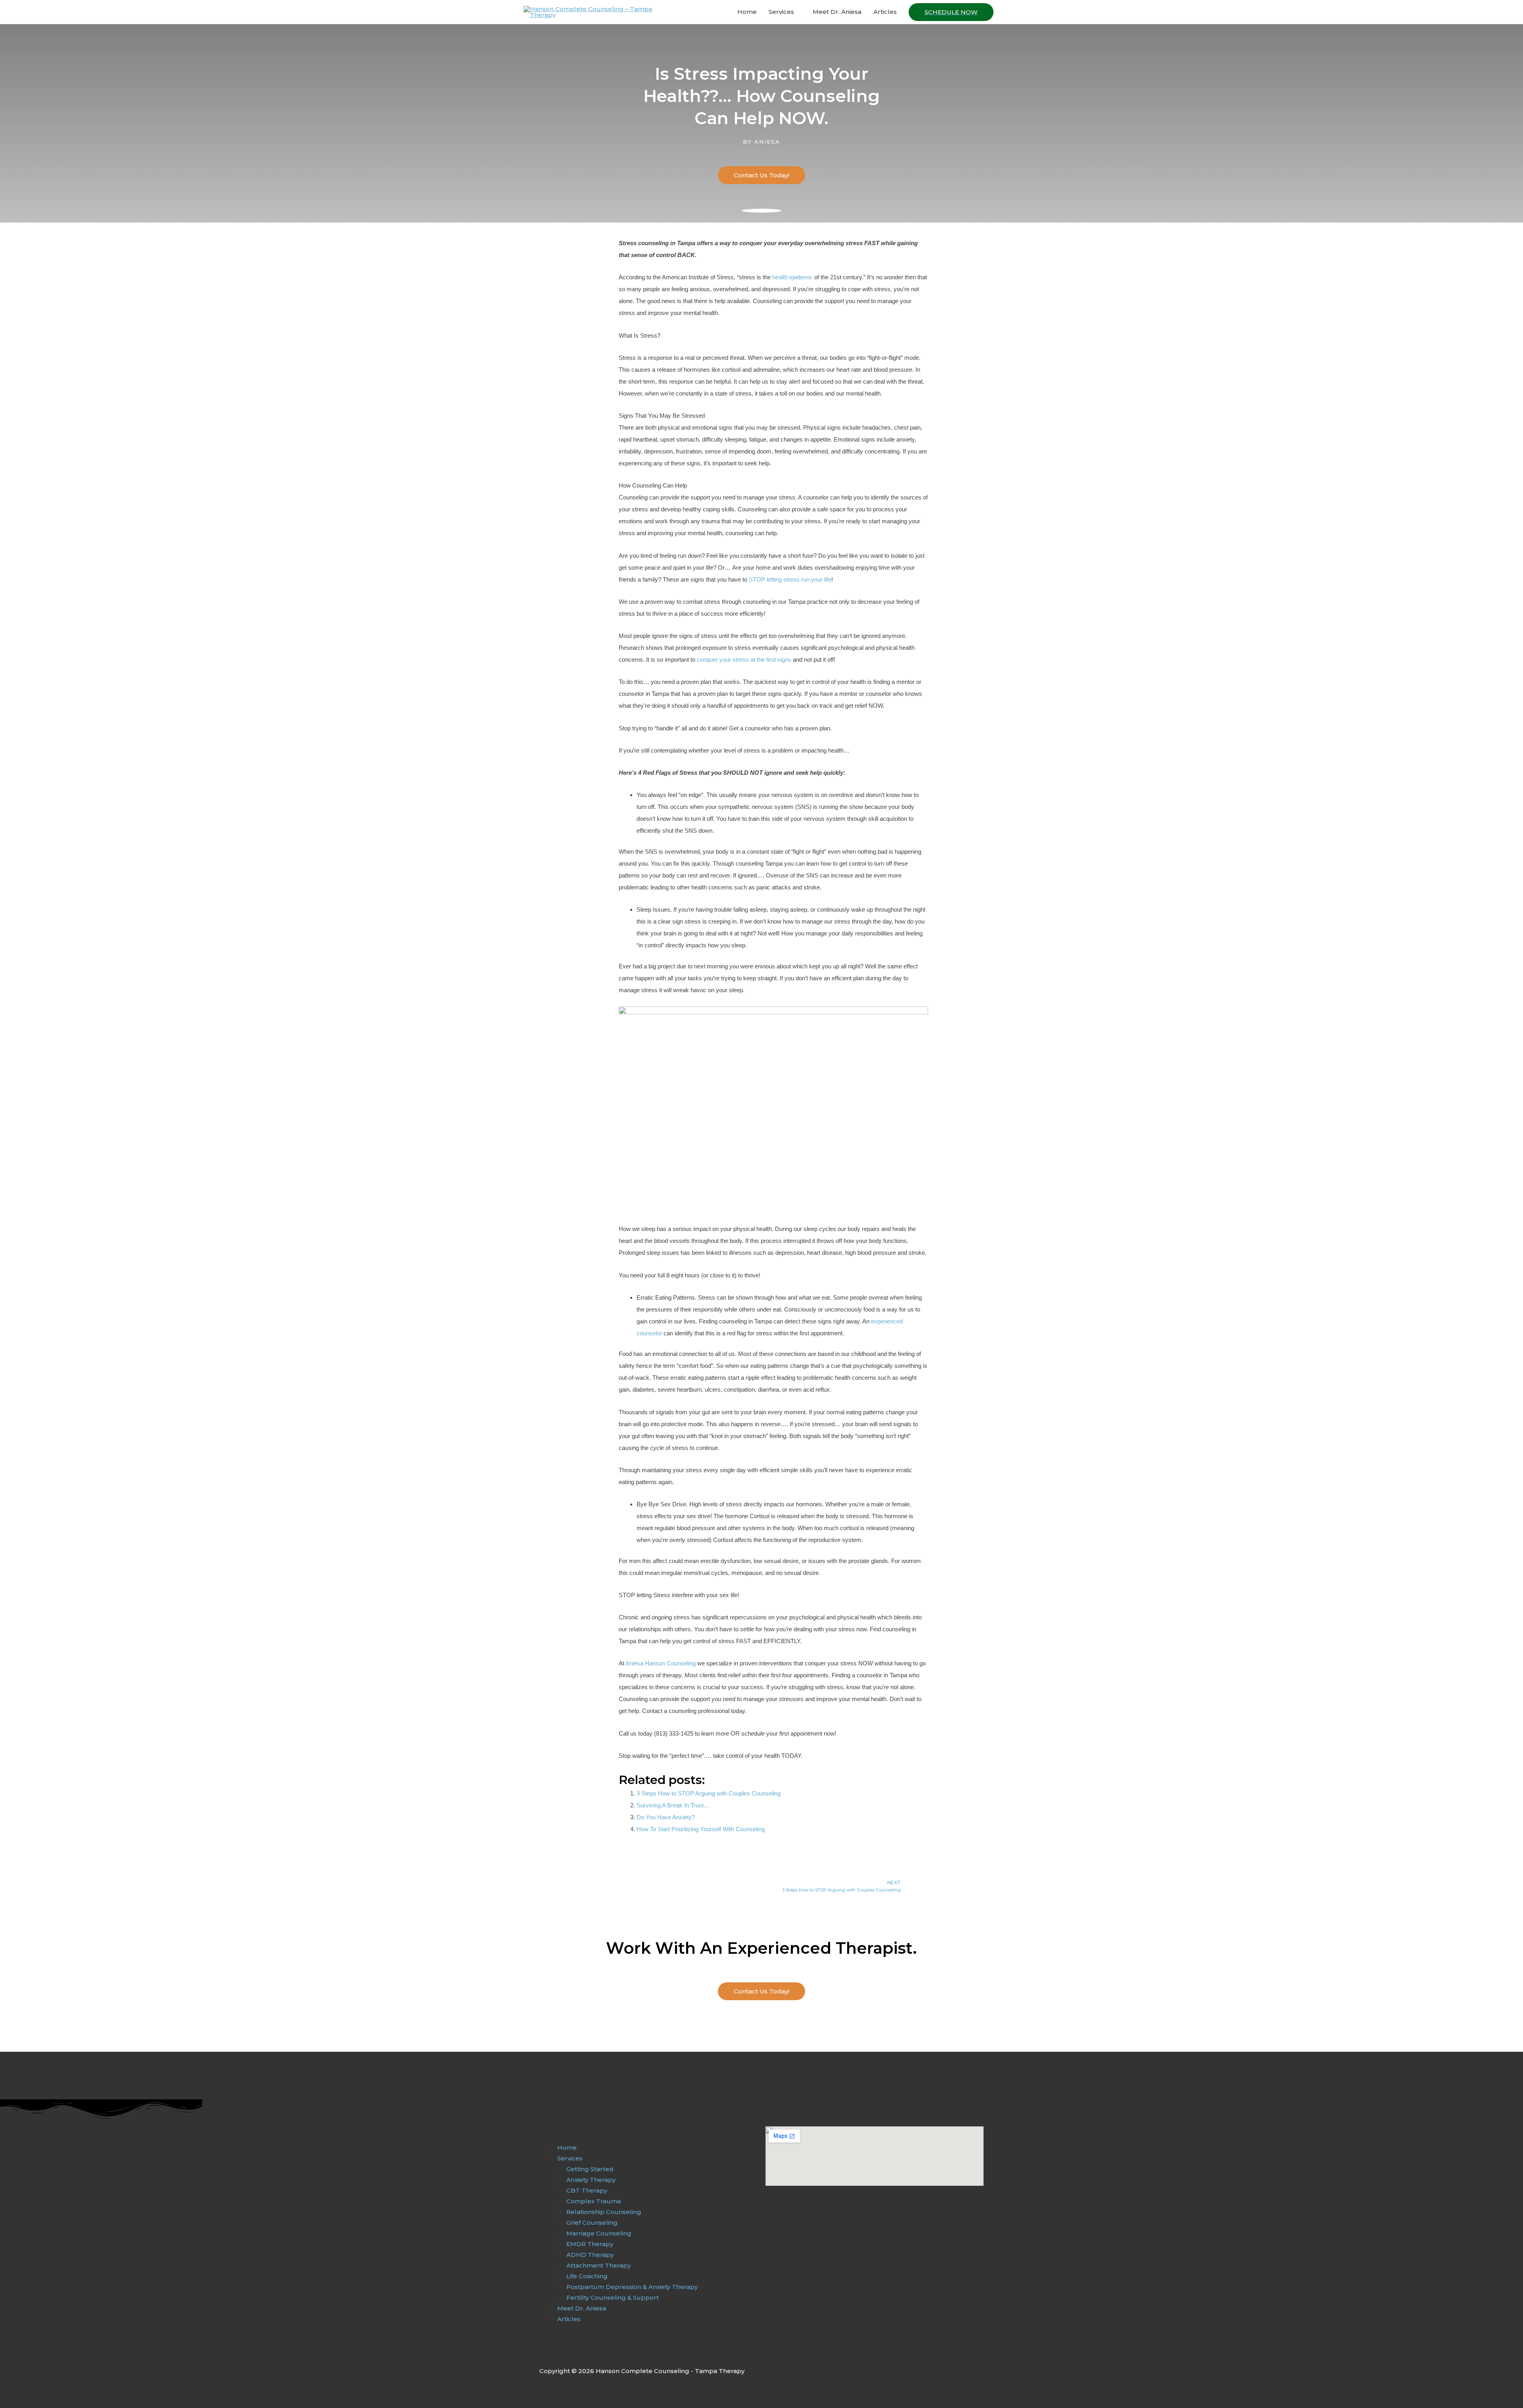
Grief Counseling (592, 2223)
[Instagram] (560, 2353)
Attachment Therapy (598, 2265)
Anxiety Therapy (591, 2180)
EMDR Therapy (590, 2244)
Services (781, 12)
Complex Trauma (594, 2201)
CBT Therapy (587, 2190)
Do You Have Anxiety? (666, 1817)
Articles (885, 12)
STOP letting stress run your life (790, 579)
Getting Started (590, 2169)
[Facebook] (544, 2353)
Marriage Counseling (599, 2233)
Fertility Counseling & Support (613, 2298)
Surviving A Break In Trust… (673, 1805)
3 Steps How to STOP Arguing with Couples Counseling (709, 1793)
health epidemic (792, 277)
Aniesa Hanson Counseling (661, 1663)
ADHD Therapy (590, 2255)
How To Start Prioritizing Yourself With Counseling (701, 1829)
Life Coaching (587, 2276)
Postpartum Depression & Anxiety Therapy (632, 2287)
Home (747, 12)
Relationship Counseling (604, 2212)
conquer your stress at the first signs (744, 660)
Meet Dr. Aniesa (837, 12)
